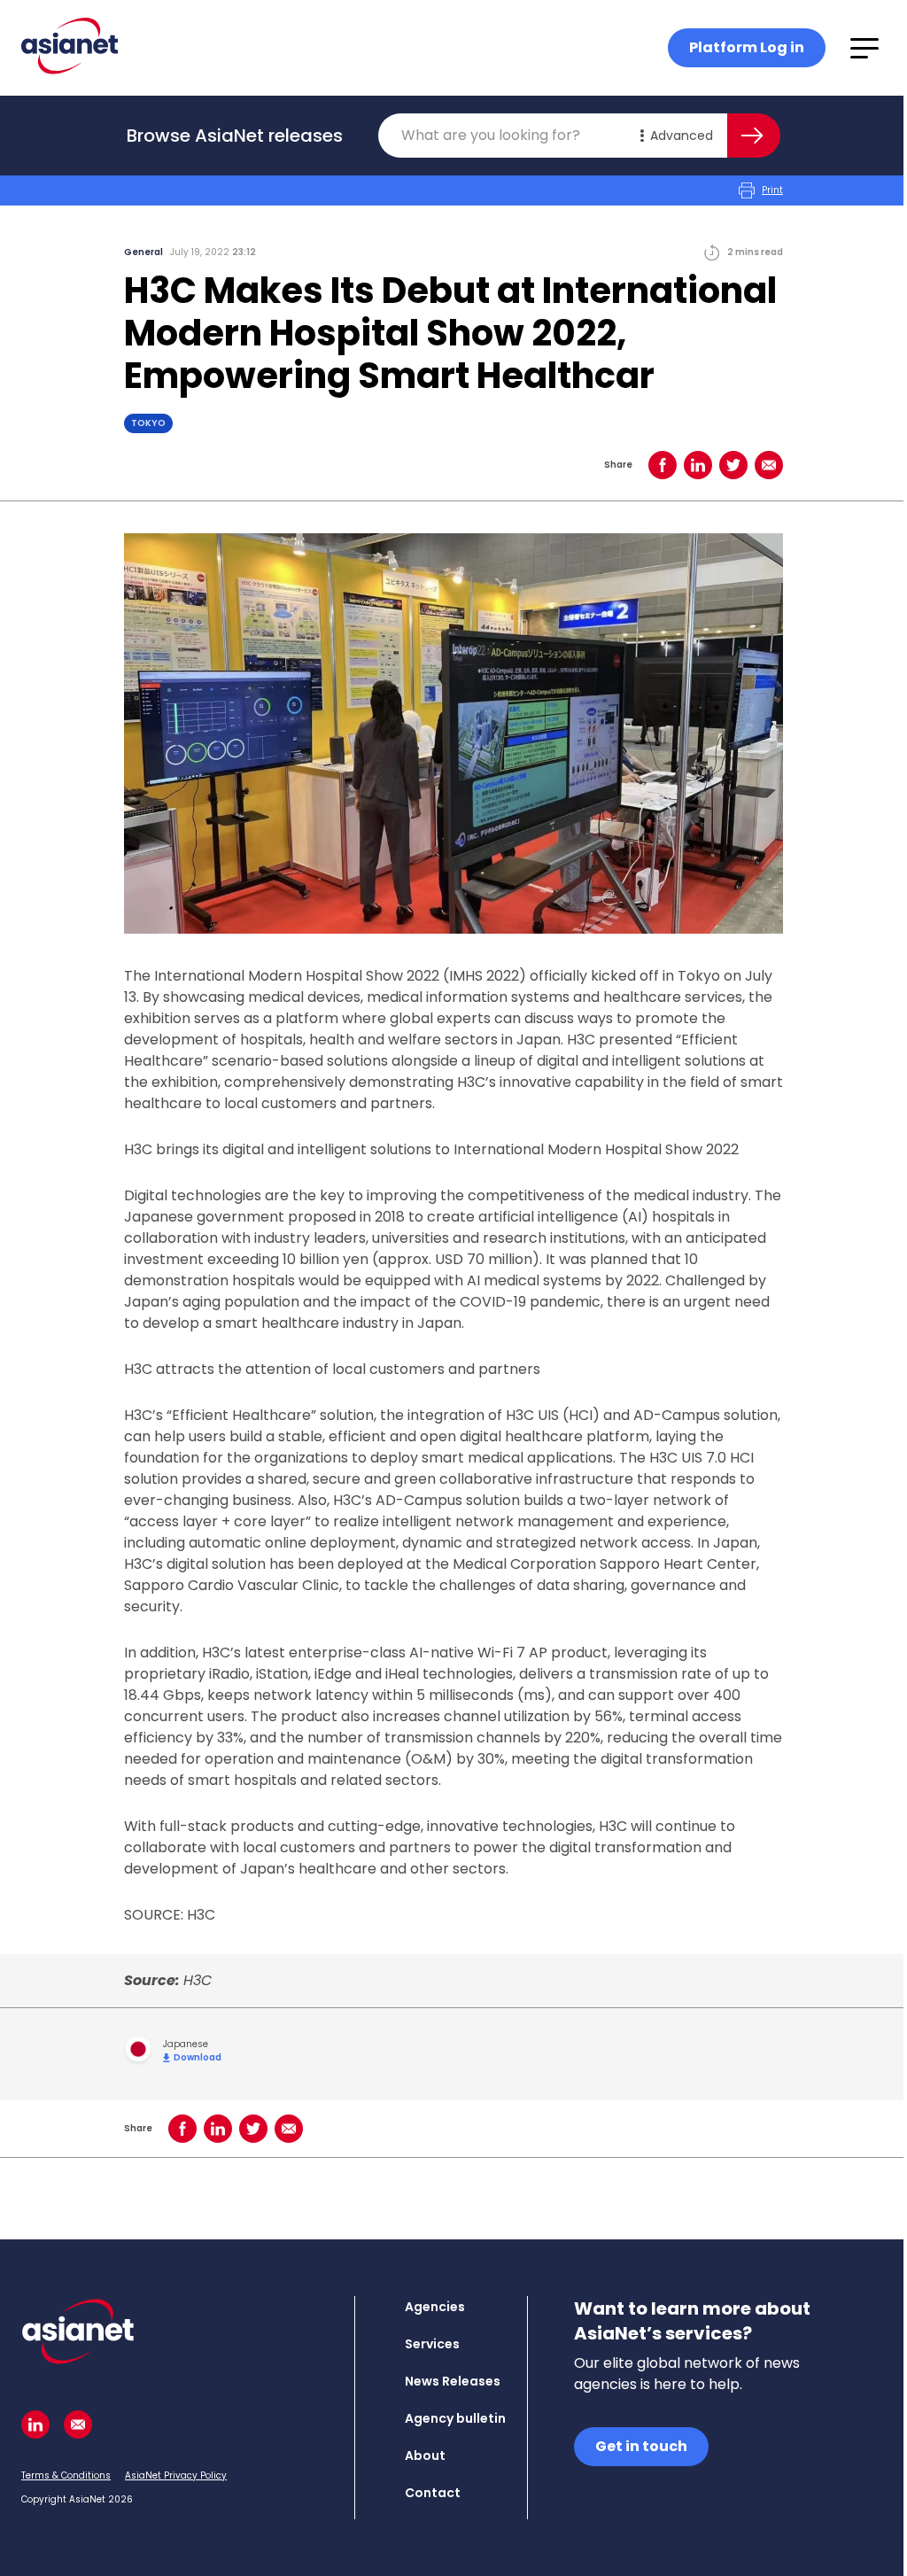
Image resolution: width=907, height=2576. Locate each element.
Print (772, 190)
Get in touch (641, 2446)
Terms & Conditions (66, 2475)
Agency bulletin (455, 2418)
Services (432, 2344)
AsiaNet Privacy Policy (176, 2475)
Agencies (435, 2307)
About (425, 2456)
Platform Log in (747, 47)
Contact (433, 2493)
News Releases (453, 2381)
